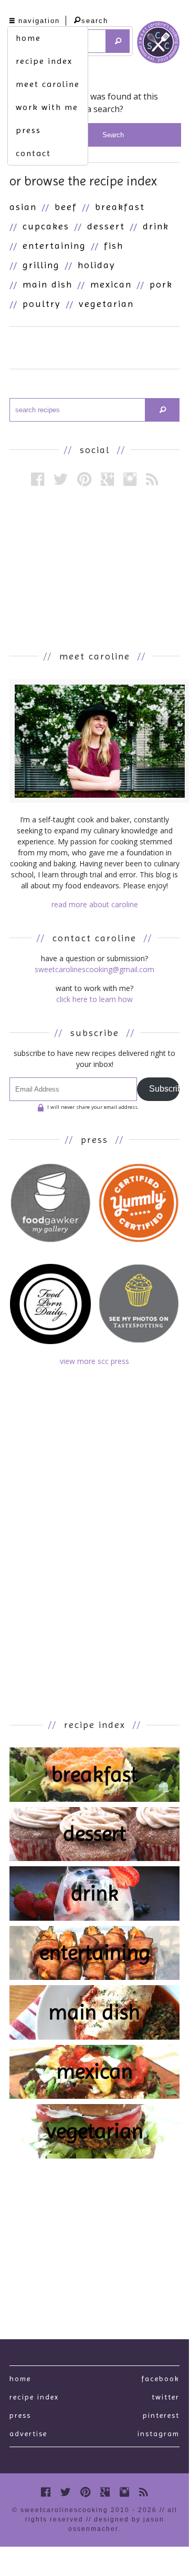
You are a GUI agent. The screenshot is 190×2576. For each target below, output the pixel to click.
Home (20, 2379)
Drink (156, 226)
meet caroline (48, 84)
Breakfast (120, 207)
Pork (161, 284)
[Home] (158, 44)
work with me (47, 107)
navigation (39, 21)
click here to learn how (94, 999)
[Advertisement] (94, 568)
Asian (23, 207)
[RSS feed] (152, 479)
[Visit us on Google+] (107, 479)
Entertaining (54, 245)
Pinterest (161, 2415)
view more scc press (94, 1361)
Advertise (28, 2434)
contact (33, 153)
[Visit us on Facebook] (38, 479)
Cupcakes (46, 226)
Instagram (159, 2434)
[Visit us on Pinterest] (84, 479)
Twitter (166, 2397)
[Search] (118, 41)
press (28, 130)
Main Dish (47, 284)
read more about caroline (95, 904)
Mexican (111, 284)
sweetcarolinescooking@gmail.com (94, 969)
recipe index (44, 61)
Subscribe (164, 1089)
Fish (114, 245)
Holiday (97, 265)
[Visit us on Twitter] (61, 479)
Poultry (42, 304)
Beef (66, 207)
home (28, 38)
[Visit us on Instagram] (130, 479)
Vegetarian (106, 304)
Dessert (106, 226)
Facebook (160, 2379)
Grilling (41, 265)
